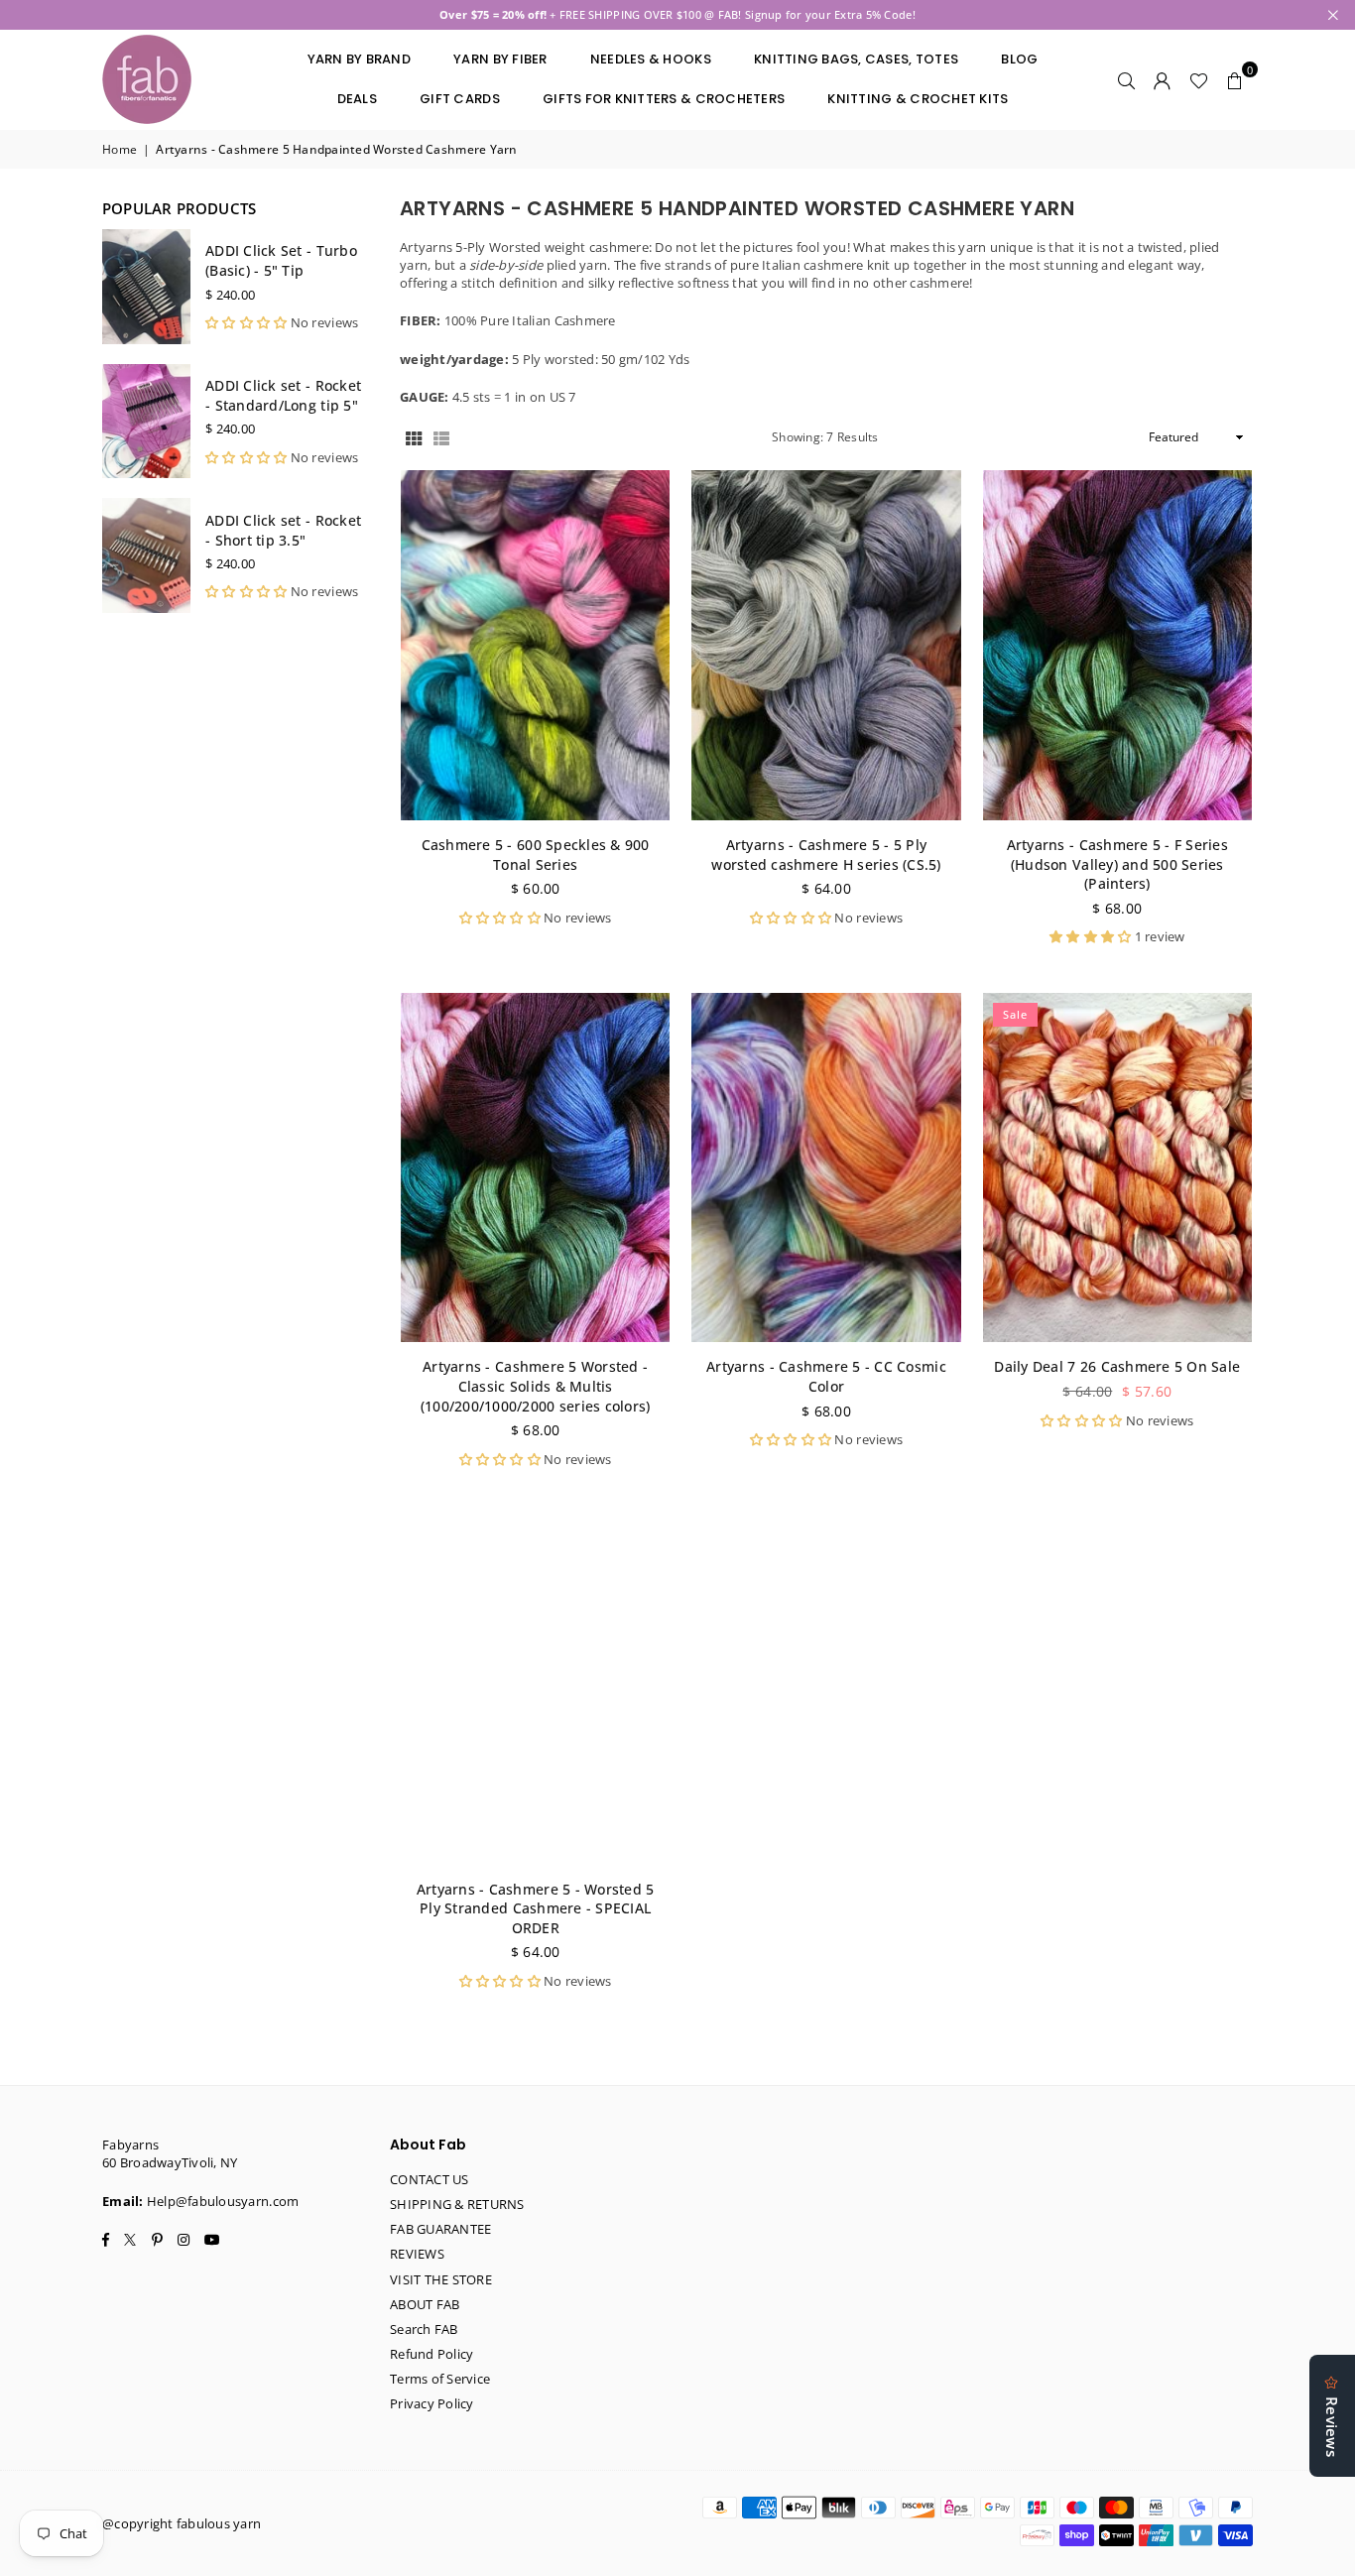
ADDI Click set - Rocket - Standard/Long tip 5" (283, 395)
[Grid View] (414, 438)
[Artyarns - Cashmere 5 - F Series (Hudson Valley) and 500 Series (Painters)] (1117, 645)
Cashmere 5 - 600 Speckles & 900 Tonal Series (536, 855)
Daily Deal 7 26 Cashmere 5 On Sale (1117, 1366)
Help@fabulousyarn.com (223, 2201)
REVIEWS (417, 2254)
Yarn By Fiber (500, 59)
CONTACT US (430, 2179)
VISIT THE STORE (441, 2279)
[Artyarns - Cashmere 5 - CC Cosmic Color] (826, 1168)
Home (120, 150)
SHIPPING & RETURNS (457, 2204)
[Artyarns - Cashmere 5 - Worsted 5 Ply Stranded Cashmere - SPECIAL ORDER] (535, 1690)
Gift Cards (460, 99)
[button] (1235, 79)
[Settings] (1163, 79)
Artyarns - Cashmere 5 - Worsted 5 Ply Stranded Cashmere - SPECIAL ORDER (536, 1908)
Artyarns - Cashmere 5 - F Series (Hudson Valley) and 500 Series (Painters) (1117, 864)
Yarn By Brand (359, 59)
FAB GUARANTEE (440, 2229)
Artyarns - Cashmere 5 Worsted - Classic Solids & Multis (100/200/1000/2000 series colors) (536, 1386)
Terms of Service (440, 2379)
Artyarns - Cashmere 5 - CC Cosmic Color (826, 1376)
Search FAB (424, 2329)
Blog (1019, 59)
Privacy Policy (432, 2403)
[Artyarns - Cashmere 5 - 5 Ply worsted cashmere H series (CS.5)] (826, 645)
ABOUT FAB (425, 2304)
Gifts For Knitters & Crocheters (664, 99)
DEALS (357, 99)
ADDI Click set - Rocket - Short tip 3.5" (283, 530)
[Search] (1127, 79)
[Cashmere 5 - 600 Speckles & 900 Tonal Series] (535, 645)
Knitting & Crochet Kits (918, 99)
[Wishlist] (1199, 79)
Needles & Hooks (651, 59)
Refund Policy (431, 2354)
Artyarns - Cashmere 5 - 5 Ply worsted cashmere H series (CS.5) (826, 855)
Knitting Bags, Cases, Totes (856, 59)
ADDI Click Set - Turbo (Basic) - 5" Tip (281, 260)
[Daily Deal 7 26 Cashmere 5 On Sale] (1117, 1168)
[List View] (441, 438)
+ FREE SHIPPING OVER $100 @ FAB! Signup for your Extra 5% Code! (677, 14)
